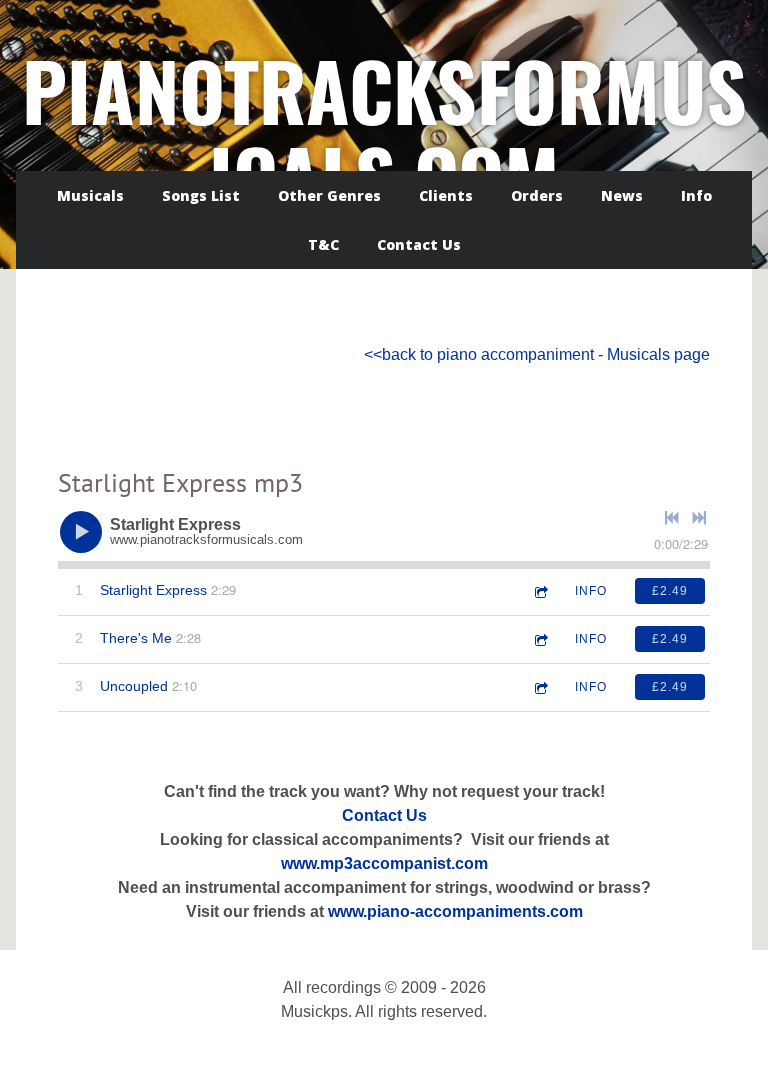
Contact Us (419, 244)
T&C (323, 244)
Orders (537, 195)
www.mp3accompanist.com (384, 863)
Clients (446, 195)
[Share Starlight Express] (540, 591)
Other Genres (329, 195)
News (622, 195)
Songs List (201, 195)
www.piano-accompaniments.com (455, 911)
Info (696, 195)
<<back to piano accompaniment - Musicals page (537, 354)
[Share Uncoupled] (540, 687)
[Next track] (699, 518)
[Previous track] (672, 518)
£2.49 (670, 591)
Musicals (90, 195)
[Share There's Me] (540, 639)
